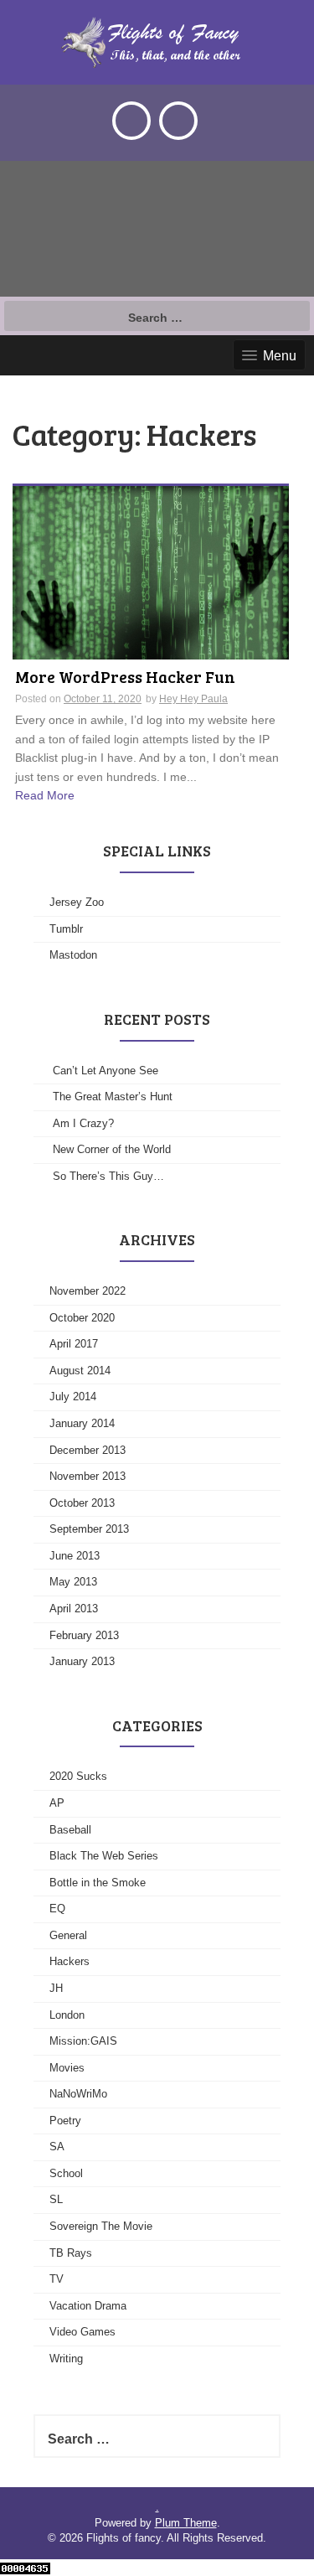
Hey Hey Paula (193, 699)
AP (57, 1803)
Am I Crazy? (83, 1123)
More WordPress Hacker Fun (125, 678)
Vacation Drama (88, 2306)
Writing (66, 2359)
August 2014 (80, 1371)
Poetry (65, 2121)
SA (57, 2147)
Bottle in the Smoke (98, 1883)
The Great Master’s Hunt (113, 1097)
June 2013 (75, 1556)
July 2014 (73, 1397)
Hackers (69, 1961)
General (68, 1935)
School (66, 2173)
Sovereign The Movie (101, 2226)
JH (56, 1988)
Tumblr (66, 929)
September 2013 (89, 1529)
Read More (45, 795)
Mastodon (73, 955)
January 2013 (82, 1661)
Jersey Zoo (77, 902)
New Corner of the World (112, 1149)
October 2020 (82, 1318)
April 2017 (74, 1344)
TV (57, 2279)
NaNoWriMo (78, 2094)
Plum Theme (186, 2523)
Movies (67, 2068)
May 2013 (73, 1582)
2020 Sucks (78, 1776)
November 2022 (88, 1291)
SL (56, 2199)
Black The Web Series (104, 1856)
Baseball (70, 1830)
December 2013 (88, 1450)
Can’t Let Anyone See (106, 1071)
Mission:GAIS (83, 2041)
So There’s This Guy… (108, 1176)
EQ (57, 1909)
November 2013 (88, 1476)
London (67, 2015)
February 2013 (84, 1635)
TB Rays (71, 2253)
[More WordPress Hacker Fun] (151, 572)
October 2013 (82, 1503)
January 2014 (82, 1423)
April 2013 (74, 1609)
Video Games (82, 2332)
